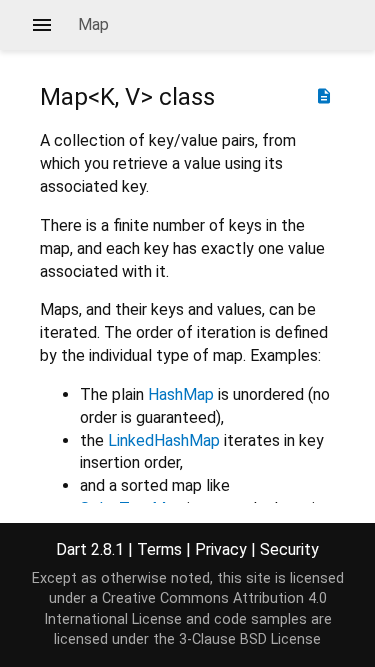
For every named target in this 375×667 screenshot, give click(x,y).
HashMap (181, 394)
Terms (159, 549)
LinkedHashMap (164, 440)
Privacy (221, 549)
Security (289, 549)
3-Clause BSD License (250, 639)
